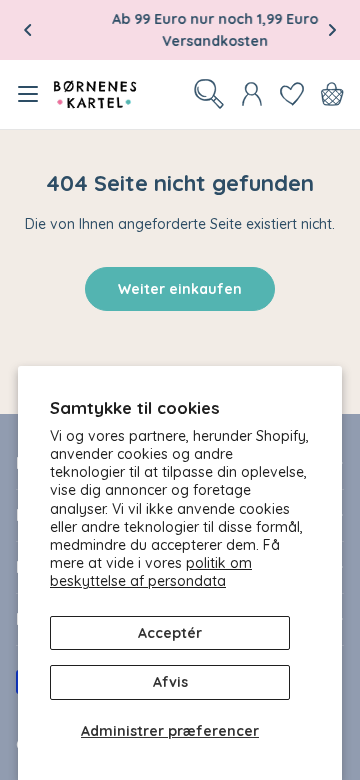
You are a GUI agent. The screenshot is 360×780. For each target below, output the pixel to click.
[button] (28, 30)
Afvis (170, 682)
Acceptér (170, 633)
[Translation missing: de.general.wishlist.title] (292, 94)
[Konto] (252, 94)
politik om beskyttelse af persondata (151, 572)
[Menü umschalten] (28, 94)
